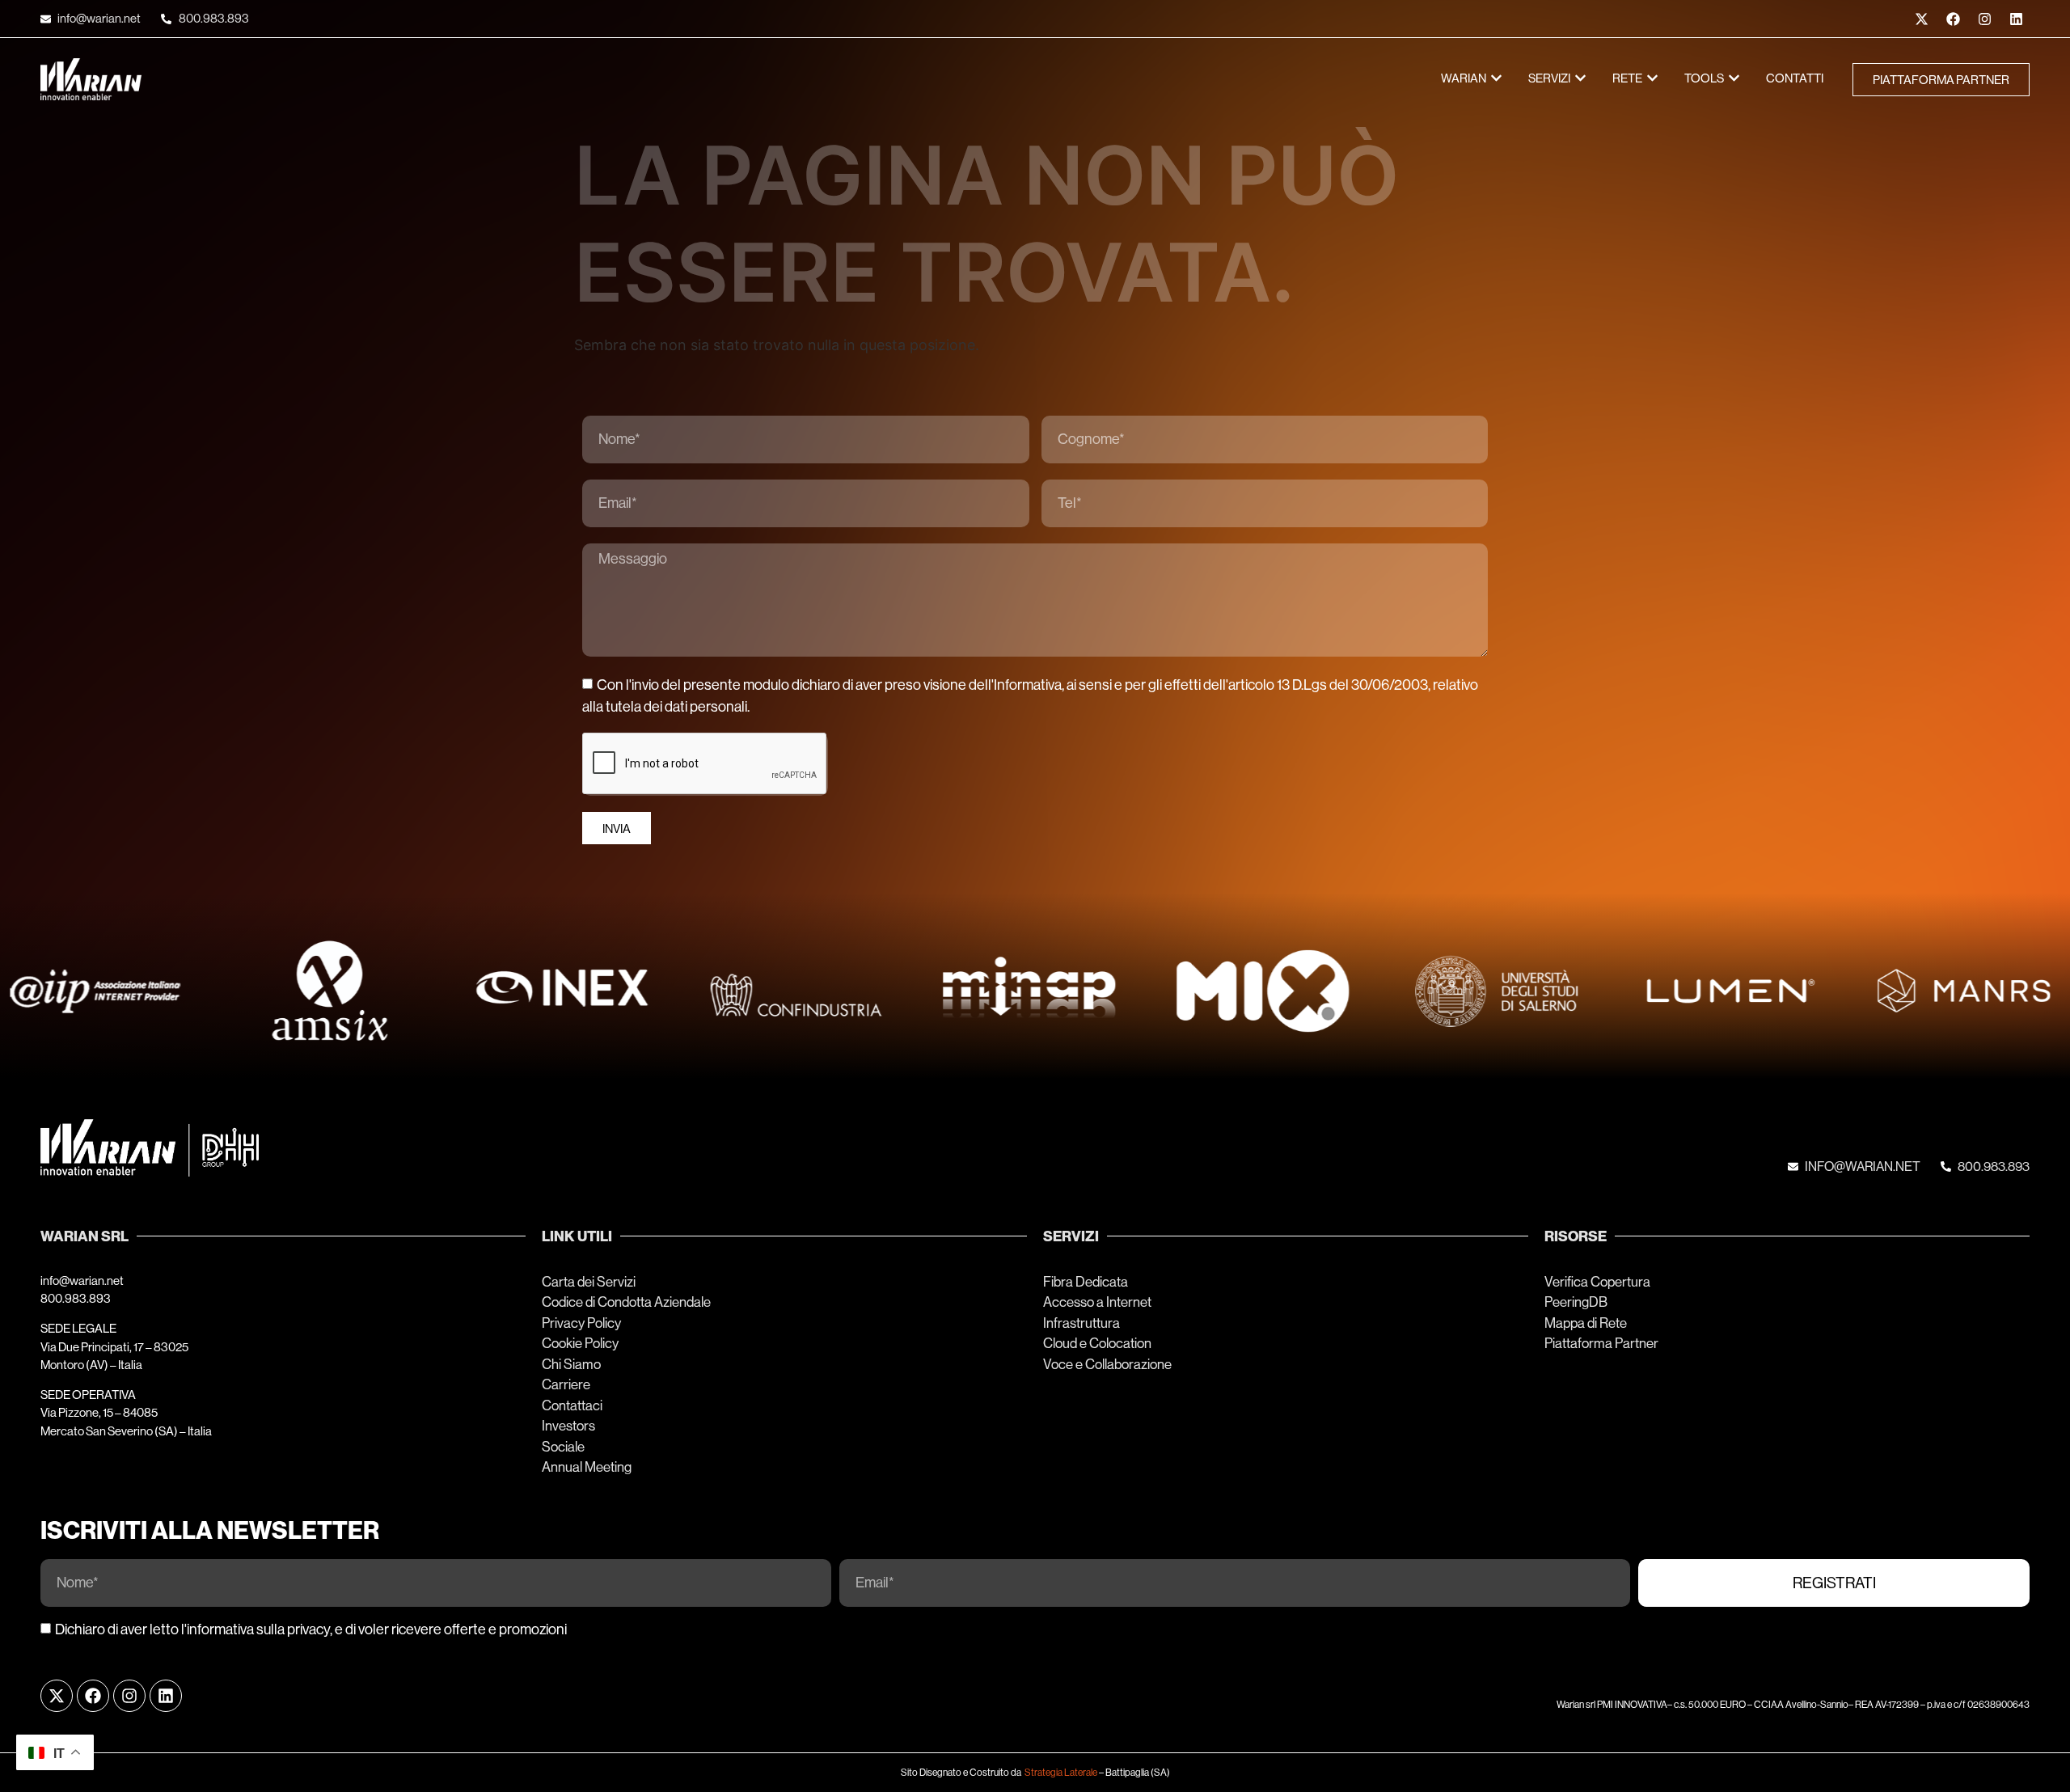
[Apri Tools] (1734, 79)
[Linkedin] (2016, 19)
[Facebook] (1953, 19)
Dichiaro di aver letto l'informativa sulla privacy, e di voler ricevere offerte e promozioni (311, 1629)
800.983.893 (76, 1298)
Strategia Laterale (1061, 1773)
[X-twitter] (1921, 19)
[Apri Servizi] (1580, 79)
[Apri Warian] (1496, 79)
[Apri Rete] (1652, 79)
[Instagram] (1984, 19)
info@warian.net (82, 1281)
